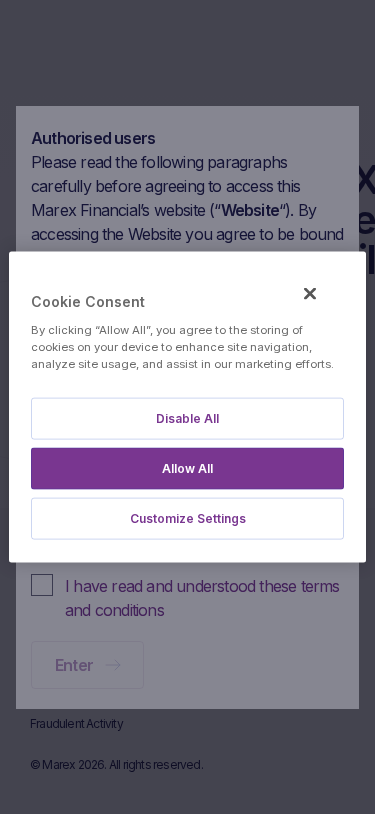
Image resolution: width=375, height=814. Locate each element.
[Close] (310, 294)
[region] (187, 407)
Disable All (187, 417)
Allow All (187, 467)
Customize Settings (188, 517)
